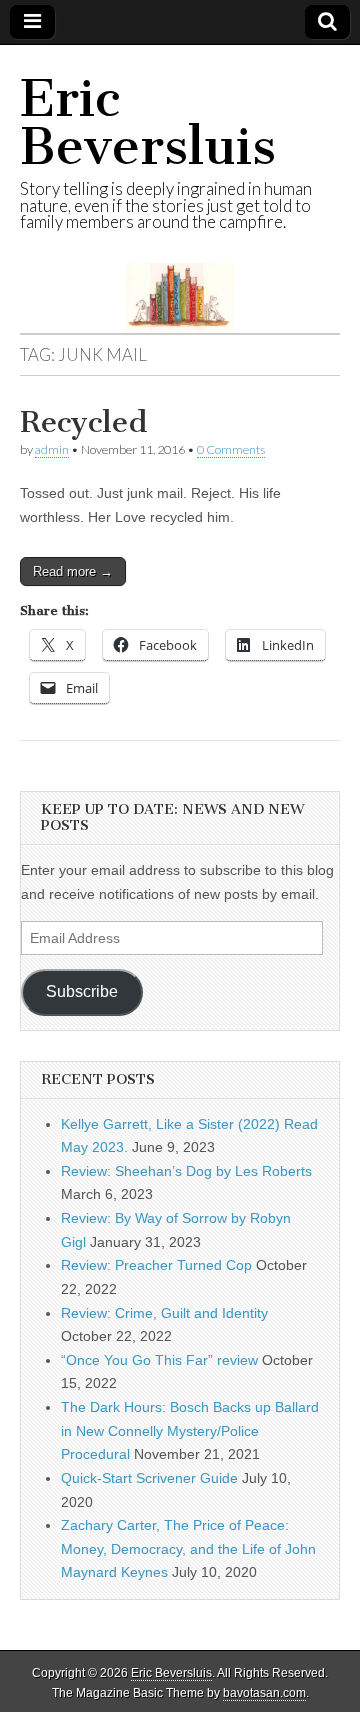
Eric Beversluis (148, 122)
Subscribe (82, 991)
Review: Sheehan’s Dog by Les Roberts (186, 1171)
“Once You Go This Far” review (159, 1360)
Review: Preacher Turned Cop (156, 1265)
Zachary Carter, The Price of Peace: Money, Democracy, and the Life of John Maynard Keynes (188, 1548)
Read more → (73, 571)
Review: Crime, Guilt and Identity (164, 1313)
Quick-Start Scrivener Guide (149, 1478)
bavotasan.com (264, 1693)
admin (52, 449)
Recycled (84, 422)
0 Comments (231, 449)
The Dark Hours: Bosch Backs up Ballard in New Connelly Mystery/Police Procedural (190, 1430)
